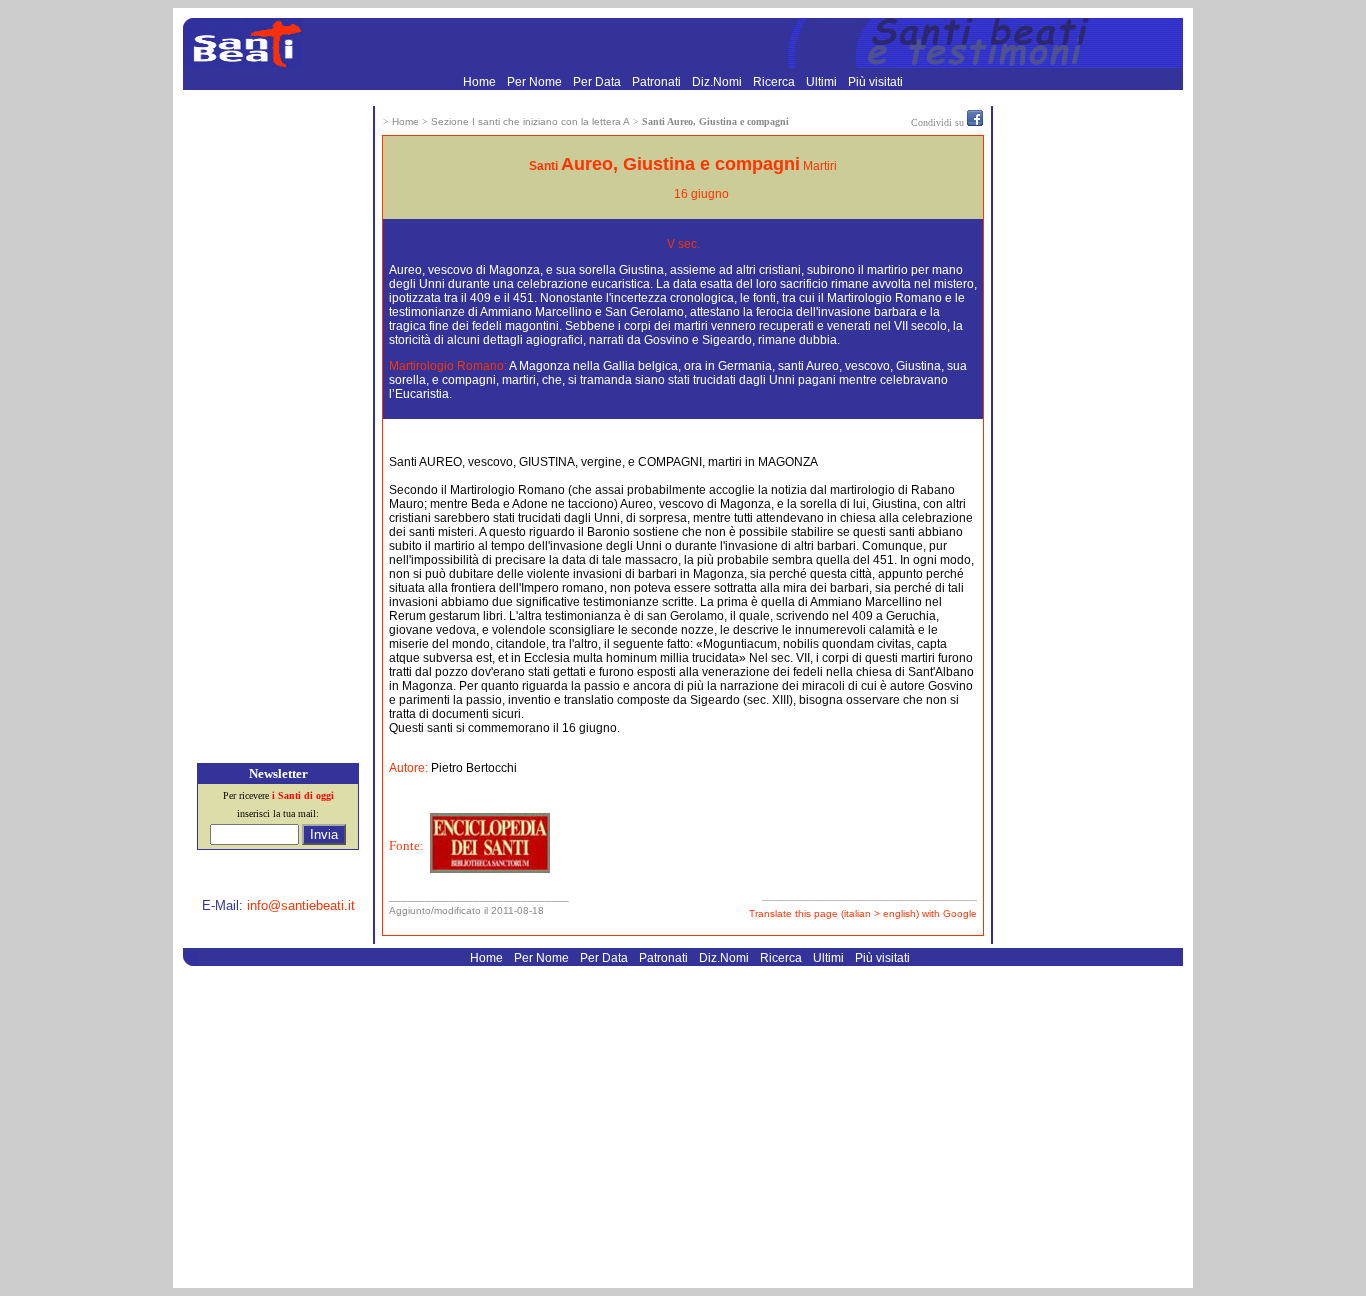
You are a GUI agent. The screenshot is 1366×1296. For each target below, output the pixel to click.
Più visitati (875, 82)
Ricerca (775, 82)
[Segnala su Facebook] (975, 122)
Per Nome (536, 82)
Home (481, 82)
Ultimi (823, 82)
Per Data (598, 82)
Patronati (658, 82)
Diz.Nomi (718, 82)
